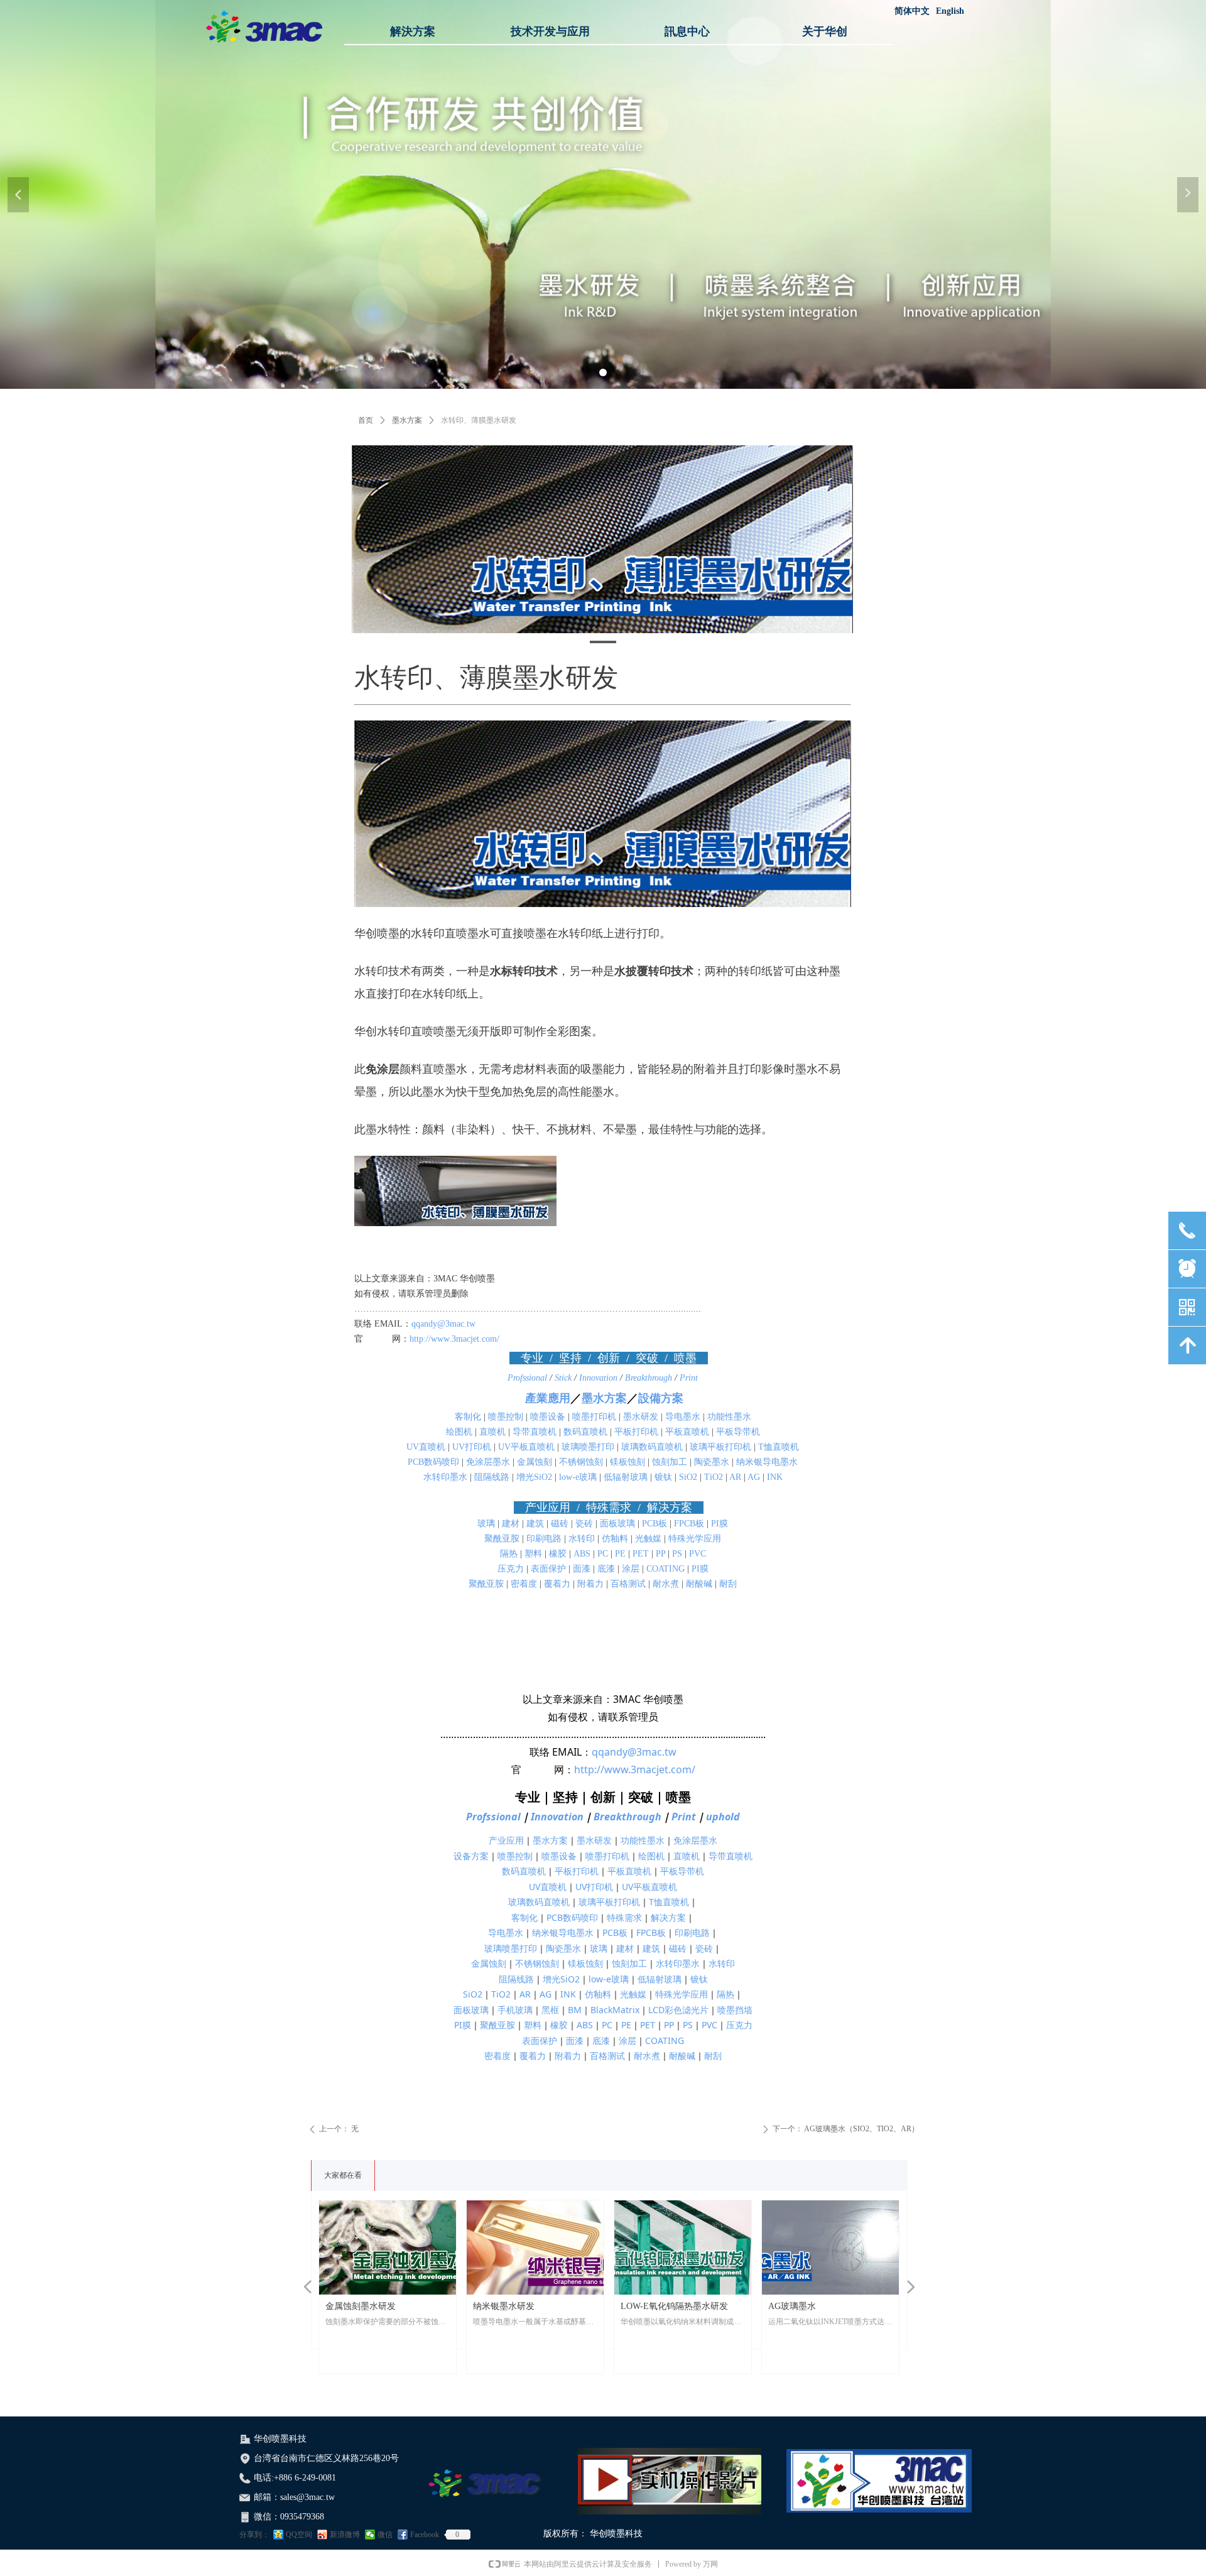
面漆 (582, 1569)
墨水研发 (641, 1417)
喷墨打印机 (594, 1417)
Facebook (425, 2535)
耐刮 (728, 1584)
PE (620, 1554)
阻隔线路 (492, 1477)
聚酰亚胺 (502, 1539)
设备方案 (471, 1856)
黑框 (550, 2010)
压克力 (511, 1569)
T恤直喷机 (779, 1447)
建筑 (535, 1524)
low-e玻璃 (578, 1477)
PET (641, 1554)
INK (775, 1477)
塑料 (533, 1554)
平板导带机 (738, 1432)
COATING (665, 1569)
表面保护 (548, 1569)
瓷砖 (584, 1524)
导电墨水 (683, 1417)
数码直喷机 (585, 1432)
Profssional (529, 1378)
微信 (385, 2535)
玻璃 (486, 1524)
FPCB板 (689, 1524)
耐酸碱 (699, 1584)
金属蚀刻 (535, 1462)
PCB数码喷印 (433, 1462)
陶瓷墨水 (712, 1462)
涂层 (631, 1569)
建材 (511, 1524)
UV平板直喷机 (526, 1447)
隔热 (509, 1554)
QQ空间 (299, 2535)
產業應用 (548, 1398)
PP (660, 1554)
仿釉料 (615, 1539)
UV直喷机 (426, 1447)
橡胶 (558, 1554)
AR (735, 1477)
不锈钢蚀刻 (581, 1462)
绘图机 (459, 1432)
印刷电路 (544, 1539)
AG (754, 1477)
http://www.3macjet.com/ (454, 1339)
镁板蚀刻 (627, 1462)
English (950, 11)
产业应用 (506, 1840)
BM (575, 2010)
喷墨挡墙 (735, 2010)
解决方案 (668, 1917)
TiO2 (715, 1477)
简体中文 (912, 11)
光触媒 (648, 1539)
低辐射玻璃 (626, 1477)
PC (603, 1554)
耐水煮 (666, 1584)
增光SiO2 (534, 1477)
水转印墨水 (445, 1477)
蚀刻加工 (670, 1462)
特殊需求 (624, 1917)
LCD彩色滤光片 (678, 2010)
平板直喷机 (687, 1432)
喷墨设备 (548, 1417)
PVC (698, 1554)
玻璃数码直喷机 (652, 1447)
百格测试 (628, 1584)
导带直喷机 (535, 1432)
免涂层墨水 (488, 1462)
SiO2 (688, 1477)
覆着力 (557, 1584)
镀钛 (663, 1477)
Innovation (600, 1378)
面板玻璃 (617, 1524)
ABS (582, 1554)
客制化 (468, 1417)
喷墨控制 (506, 1417)
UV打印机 (472, 1447)
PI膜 (720, 1524)
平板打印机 (636, 1432)
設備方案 (661, 1398)
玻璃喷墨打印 (588, 1447)
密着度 (524, 1584)
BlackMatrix (615, 2010)
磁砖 (560, 1524)
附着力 (590, 1584)
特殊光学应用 (695, 1539)
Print (687, 1378)
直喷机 (492, 1432)
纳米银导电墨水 (767, 1462)
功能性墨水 (729, 1417)
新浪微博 (345, 2535)
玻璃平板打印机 (720, 1447)
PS (677, 1554)
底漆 (606, 1569)
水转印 (582, 1539)
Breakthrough (650, 1378)
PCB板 (655, 1524)
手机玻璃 (515, 2010)
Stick (564, 1378)
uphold (723, 1817)
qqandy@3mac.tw (443, 1324)
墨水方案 (407, 420)
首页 (366, 420)
